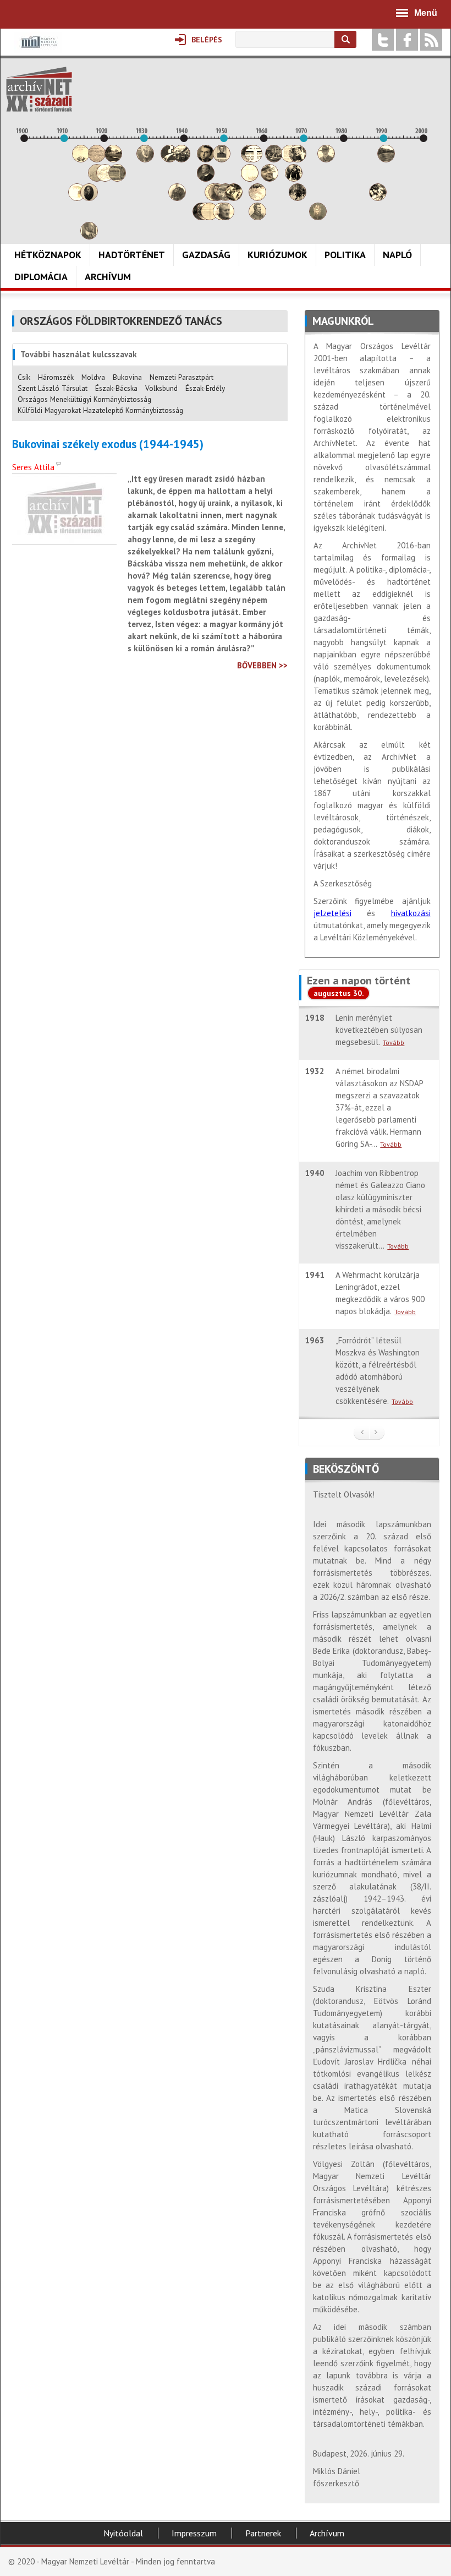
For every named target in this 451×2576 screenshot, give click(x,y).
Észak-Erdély (205, 388)
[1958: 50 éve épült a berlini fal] (257, 198)
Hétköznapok (48, 255)
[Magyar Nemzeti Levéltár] (38, 50)
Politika (345, 255)
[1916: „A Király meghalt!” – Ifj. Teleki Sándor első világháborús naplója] (89, 198)
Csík (24, 377)
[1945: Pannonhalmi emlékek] (206, 179)
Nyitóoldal (123, 2533)
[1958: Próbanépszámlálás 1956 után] (257, 217)
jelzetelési (332, 913)
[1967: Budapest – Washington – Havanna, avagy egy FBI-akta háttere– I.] (294, 179)
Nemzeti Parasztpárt (182, 377)
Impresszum (194, 2533)
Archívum (108, 277)
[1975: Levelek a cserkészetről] (326, 159)
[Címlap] (39, 89)
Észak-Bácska (116, 388)
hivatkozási (411, 913)
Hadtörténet (132, 255)
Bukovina (127, 377)
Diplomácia (41, 277)
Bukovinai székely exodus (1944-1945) (108, 444)
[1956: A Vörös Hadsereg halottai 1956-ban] (250, 179)
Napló (397, 255)
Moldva (93, 377)
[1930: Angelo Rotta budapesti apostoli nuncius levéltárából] (145, 159)
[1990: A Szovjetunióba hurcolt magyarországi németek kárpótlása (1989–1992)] (386, 159)
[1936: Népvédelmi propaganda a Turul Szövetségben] (169, 159)
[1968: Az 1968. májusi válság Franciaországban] (298, 198)
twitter (383, 40)
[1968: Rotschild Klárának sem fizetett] (298, 159)
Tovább (394, 1042)
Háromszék (56, 377)
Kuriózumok (277, 255)
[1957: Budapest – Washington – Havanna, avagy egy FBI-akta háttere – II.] (254, 159)
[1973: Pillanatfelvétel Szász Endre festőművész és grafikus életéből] (318, 217)
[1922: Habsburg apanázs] (113, 159)
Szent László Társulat (53, 388)
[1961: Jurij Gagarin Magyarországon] (269, 179)
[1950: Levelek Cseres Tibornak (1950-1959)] (226, 217)
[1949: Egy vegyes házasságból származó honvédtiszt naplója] (222, 159)
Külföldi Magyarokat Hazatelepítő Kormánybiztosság (100, 410)
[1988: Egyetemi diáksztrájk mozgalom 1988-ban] (378, 198)
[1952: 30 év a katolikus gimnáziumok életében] (234, 198)
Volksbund (161, 388)
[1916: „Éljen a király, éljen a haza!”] (89, 236)
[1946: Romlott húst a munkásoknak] (210, 217)
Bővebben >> (262, 665)
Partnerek (263, 2533)
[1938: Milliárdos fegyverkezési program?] (177, 198)
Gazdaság (206, 255)
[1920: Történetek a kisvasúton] (105, 179)
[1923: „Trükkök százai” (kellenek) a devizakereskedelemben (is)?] (117, 179)
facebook (407, 40)
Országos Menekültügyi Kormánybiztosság (84, 399)
